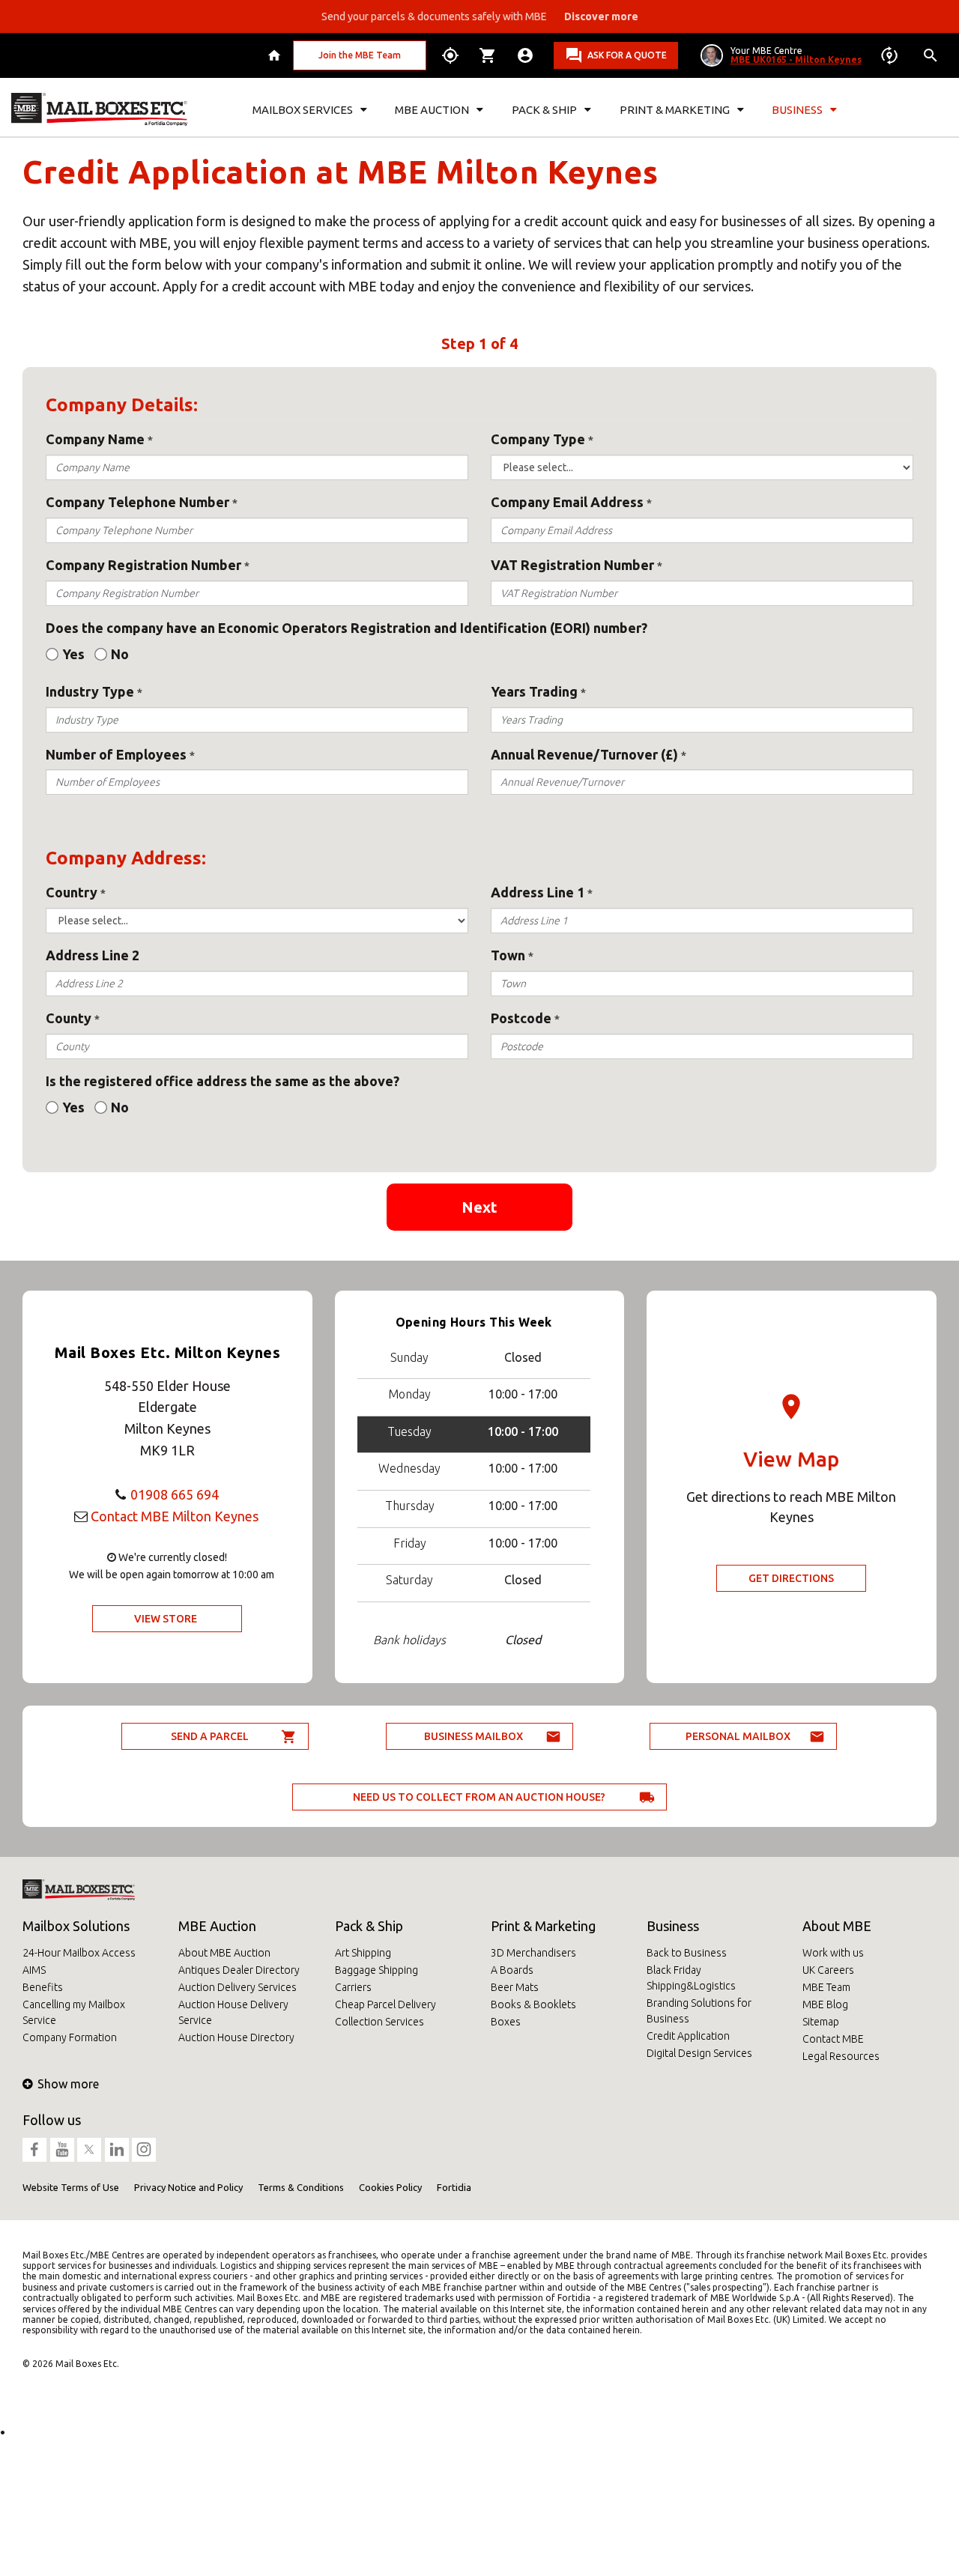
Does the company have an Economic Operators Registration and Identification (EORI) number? (347, 628)
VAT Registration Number (572, 565)
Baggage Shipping (376, 1970)
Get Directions (791, 1578)
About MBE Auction (224, 1953)
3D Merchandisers (533, 1953)
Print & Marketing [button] (675, 110)
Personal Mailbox (738, 1736)
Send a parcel (210, 1736)
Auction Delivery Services (238, 1987)
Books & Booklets (533, 2004)
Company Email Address (567, 502)
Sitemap (821, 2022)
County (69, 1018)
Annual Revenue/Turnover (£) (584, 754)
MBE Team (826, 1987)
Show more (68, 2084)
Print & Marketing (543, 1926)
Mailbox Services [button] (303, 110)
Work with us (833, 1953)
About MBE (837, 1926)
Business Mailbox (474, 1736)
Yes (73, 654)
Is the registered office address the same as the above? (223, 1081)
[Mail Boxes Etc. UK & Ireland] (99, 109)
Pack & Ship (369, 1926)
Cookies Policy (390, 2187)
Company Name (95, 439)
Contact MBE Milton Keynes (175, 1516)
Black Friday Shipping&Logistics (691, 1978)
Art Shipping (363, 1953)
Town (508, 955)
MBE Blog (825, 2004)
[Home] (276, 55)
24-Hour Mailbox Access (79, 1953)
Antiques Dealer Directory (239, 1970)
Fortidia (454, 2187)
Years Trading (534, 691)
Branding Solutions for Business (699, 2011)
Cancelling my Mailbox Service (74, 2012)
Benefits (43, 1987)
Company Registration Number (143, 565)
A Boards (512, 1970)
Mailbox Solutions (76, 1926)
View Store (166, 1619)
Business (673, 1926)
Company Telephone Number (137, 502)
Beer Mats (515, 1987)
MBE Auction (217, 1926)
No (120, 654)
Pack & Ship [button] (544, 110)
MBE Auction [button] (432, 110)
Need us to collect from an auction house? (479, 1797)
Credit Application (688, 2036)
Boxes (506, 2022)
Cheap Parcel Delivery (385, 2004)
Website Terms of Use (71, 2187)
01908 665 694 (175, 1494)
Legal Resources (841, 2056)
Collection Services (379, 2022)
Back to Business (687, 1953)
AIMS (34, 1970)
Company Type (538, 439)
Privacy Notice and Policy (188, 2187)
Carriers (353, 1987)
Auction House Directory (236, 2037)
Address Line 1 (538, 892)
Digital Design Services (699, 2053)
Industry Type (90, 691)
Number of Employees (116, 754)
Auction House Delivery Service (233, 2012)
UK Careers (828, 1970)
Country (72, 892)
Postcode (521, 1018)
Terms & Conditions (301, 2187)
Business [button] (797, 110)
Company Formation (70, 2037)
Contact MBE (833, 2039)
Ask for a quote (627, 55)
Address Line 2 (93, 955)
